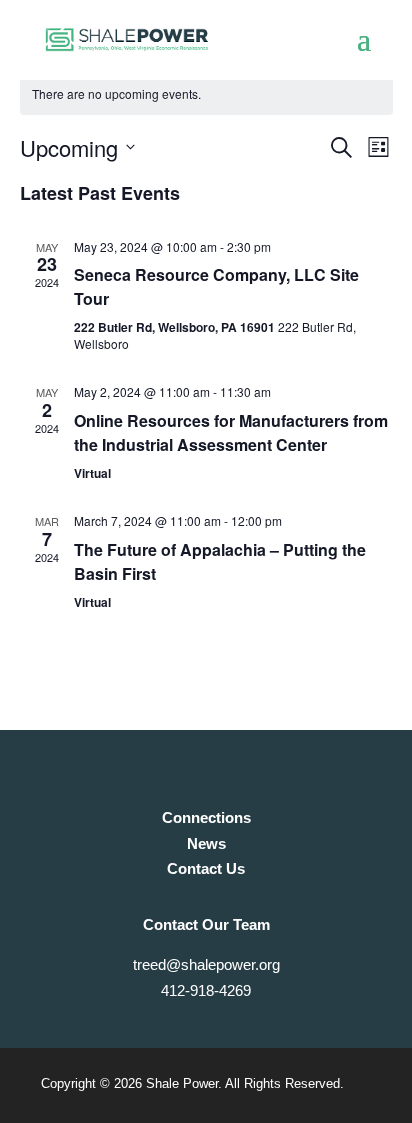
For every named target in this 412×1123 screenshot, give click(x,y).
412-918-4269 (206, 990)
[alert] (206, 94)
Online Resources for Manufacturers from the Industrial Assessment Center (231, 432)
